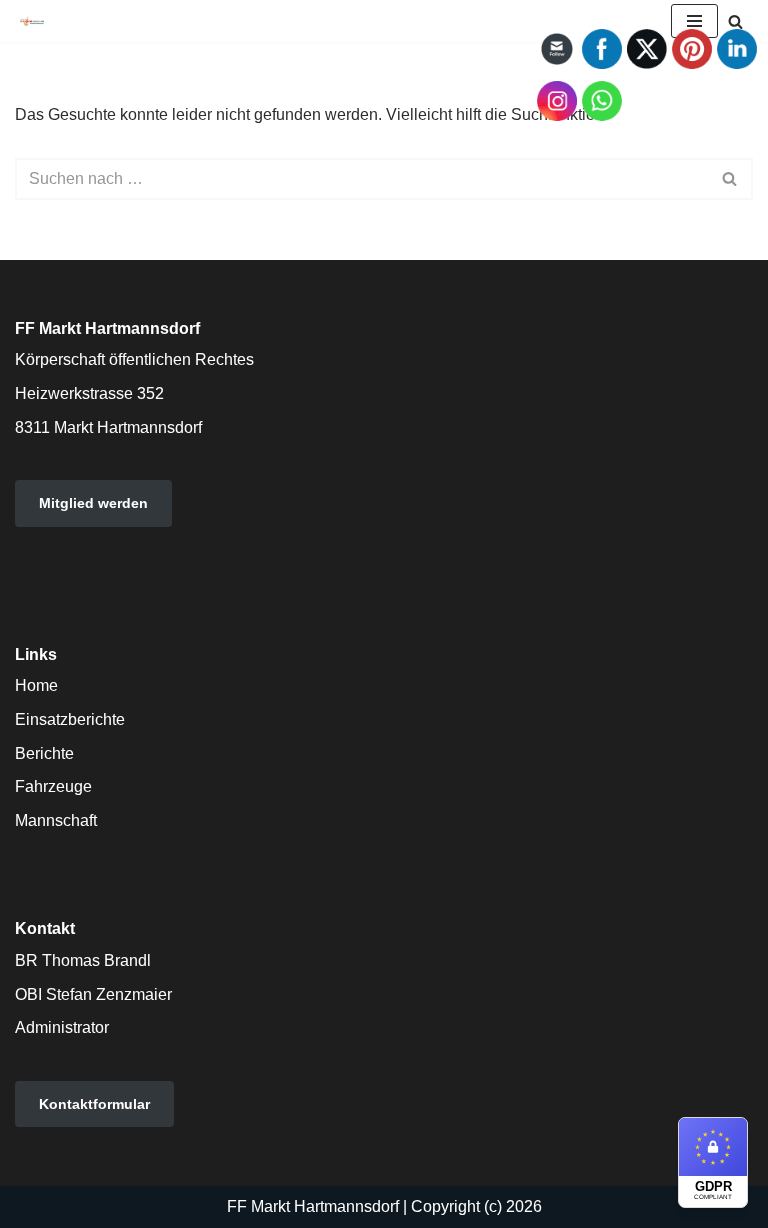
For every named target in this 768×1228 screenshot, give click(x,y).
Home (36, 685)
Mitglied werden (93, 503)
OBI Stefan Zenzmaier (93, 994)
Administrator (62, 1027)
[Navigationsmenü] (694, 21)
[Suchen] (735, 21)
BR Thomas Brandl (83, 960)
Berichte (44, 753)
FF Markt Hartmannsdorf (313, 1206)
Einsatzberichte (70, 719)
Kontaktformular (94, 1104)
